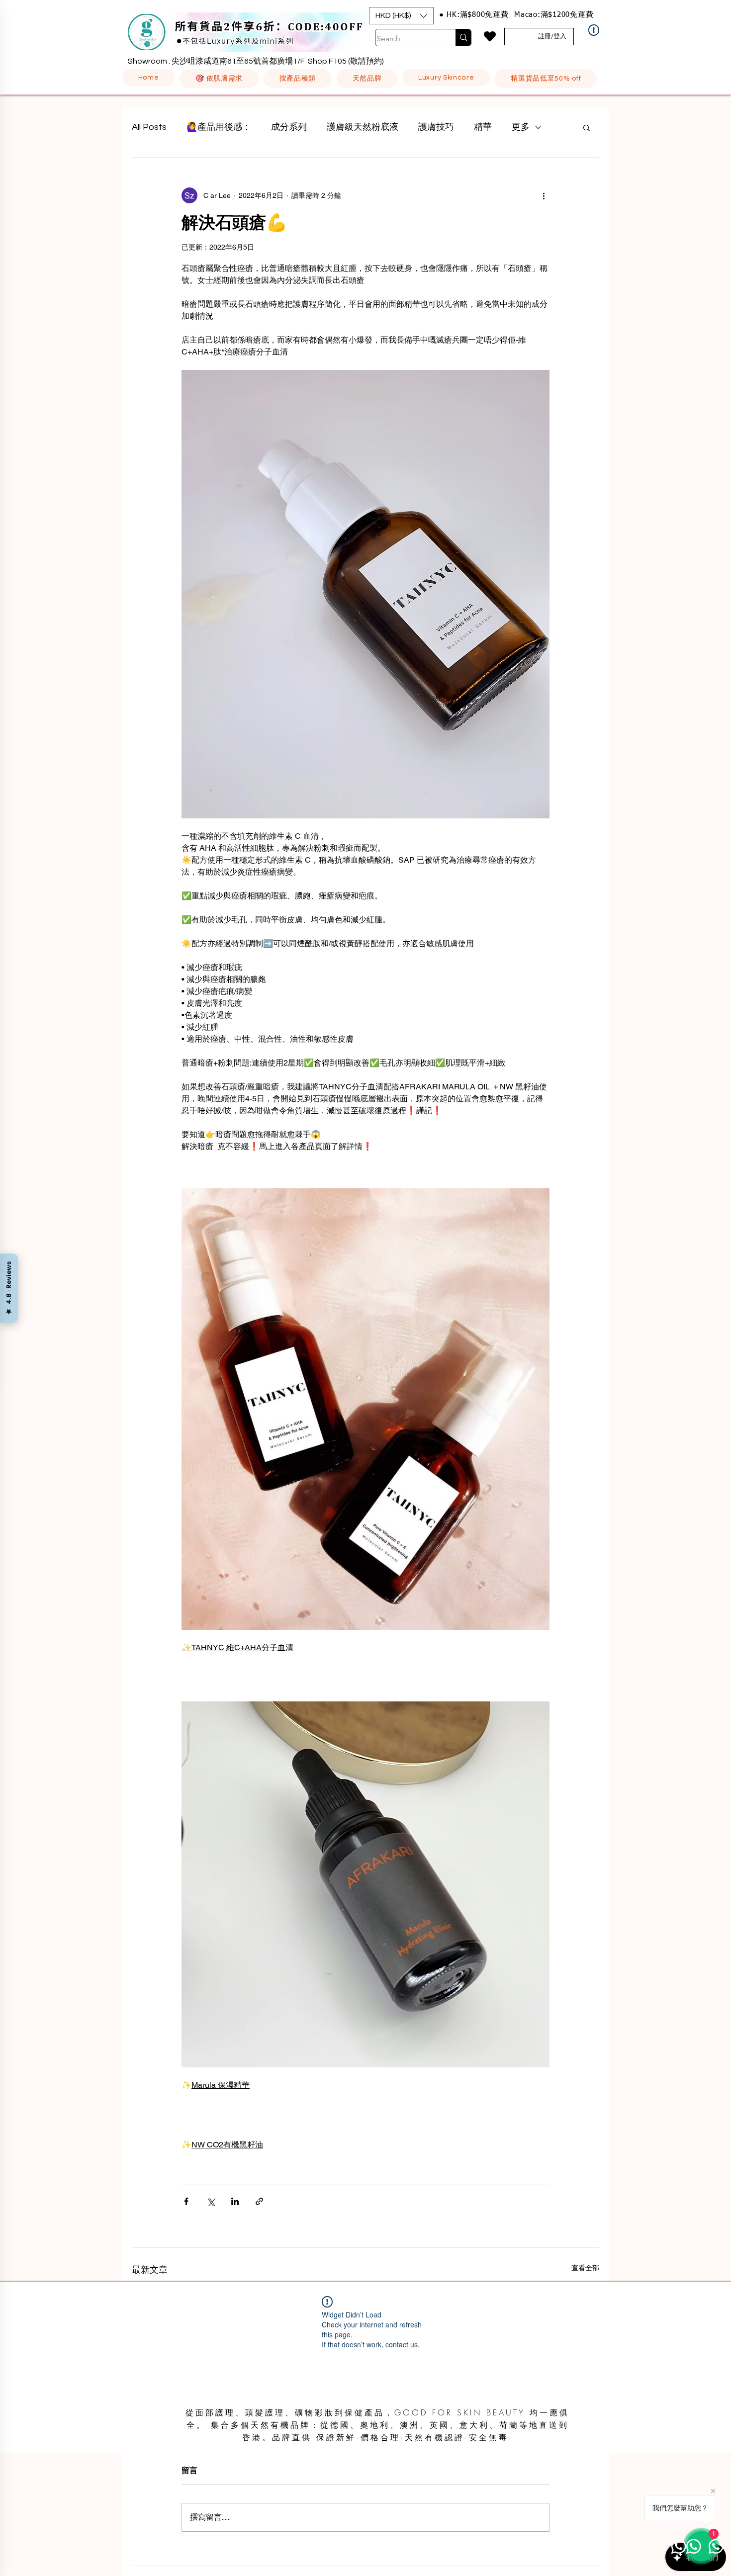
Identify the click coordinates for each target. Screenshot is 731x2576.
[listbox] (401, 16)
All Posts (149, 127)
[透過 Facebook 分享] (186, 2201)
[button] (401, 16)
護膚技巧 (436, 127)
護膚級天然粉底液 (363, 127)
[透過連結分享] (259, 2201)
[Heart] (490, 36)
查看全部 (585, 2268)
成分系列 (289, 127)
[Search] (463, 38)
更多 (521, 127)
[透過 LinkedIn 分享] (235, 2201)
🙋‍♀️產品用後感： (219, 127)
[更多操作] (544, 195)
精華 (483, 127)
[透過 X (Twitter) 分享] (211, 2201)
